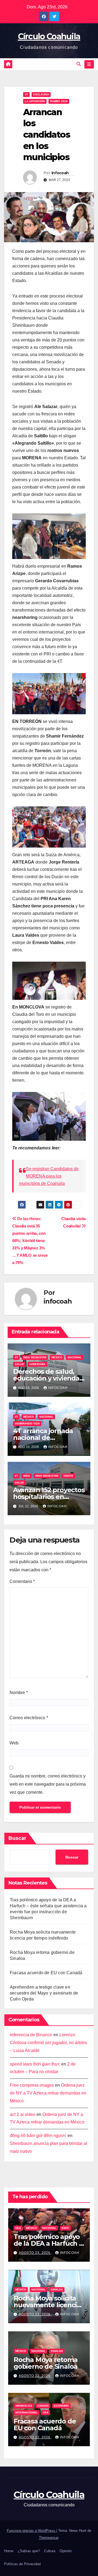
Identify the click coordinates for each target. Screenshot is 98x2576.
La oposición (35, 101)
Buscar (17, 1838)
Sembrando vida (27, 1423)
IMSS (27, 1476)
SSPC (65, 2228)
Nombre (19, 1693)
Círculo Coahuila (49, 36)
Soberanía (37, 1364)
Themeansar (49, 2538)
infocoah (60, 173)
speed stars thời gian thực (35, 2064)
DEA (18, 2228)
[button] (79, 64)
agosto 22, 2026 (35, 2376)
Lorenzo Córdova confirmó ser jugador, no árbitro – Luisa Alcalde (48, 2043)
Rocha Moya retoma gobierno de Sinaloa (46, 2363)
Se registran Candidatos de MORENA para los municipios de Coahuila (49, 1176)
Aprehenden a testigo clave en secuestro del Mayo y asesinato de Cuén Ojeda (44, 1993)
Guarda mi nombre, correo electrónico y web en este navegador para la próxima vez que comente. (48, 1784)
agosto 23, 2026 (35, 2253)
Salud (19, 1364)
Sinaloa (57, 2289)
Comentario (22, 1581)
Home (9, 2551)
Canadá (43, 2406)
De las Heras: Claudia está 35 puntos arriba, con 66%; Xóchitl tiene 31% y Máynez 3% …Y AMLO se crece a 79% (30, 1241)
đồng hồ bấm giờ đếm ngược (38, 2136)
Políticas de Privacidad (22, 2564)
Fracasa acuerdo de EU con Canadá (46, 1973)
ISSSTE (68, 1476)
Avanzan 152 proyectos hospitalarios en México (49, 1497)
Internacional (26, 2412)
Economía (61, 2406)
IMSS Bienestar (35, 1357)
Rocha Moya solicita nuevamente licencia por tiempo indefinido (49, 2305)
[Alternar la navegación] (89, 64)
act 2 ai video (23, 2114)
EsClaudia (41, 94)
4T (26, 94)
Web (14, 1743)
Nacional (75, 1357)
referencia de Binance (31, 2035)
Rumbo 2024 (59, 101)
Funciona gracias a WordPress (32, 2531)
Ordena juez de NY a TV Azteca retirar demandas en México (48, 2093)
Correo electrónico (29, 1718)
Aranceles (24, 2406)
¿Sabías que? (29, 2551)
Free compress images (32, 2085)
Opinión (66, 2551)
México (57, 1357)
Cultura (50, 2551)
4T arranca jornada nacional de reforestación (43, 1438)
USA (46, 2412)
